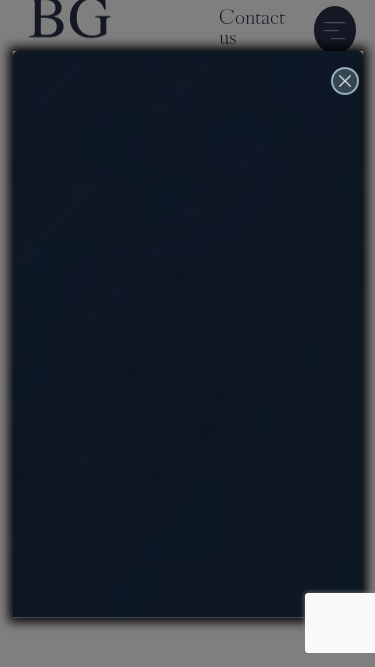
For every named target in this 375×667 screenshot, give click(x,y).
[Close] (345, 104)
